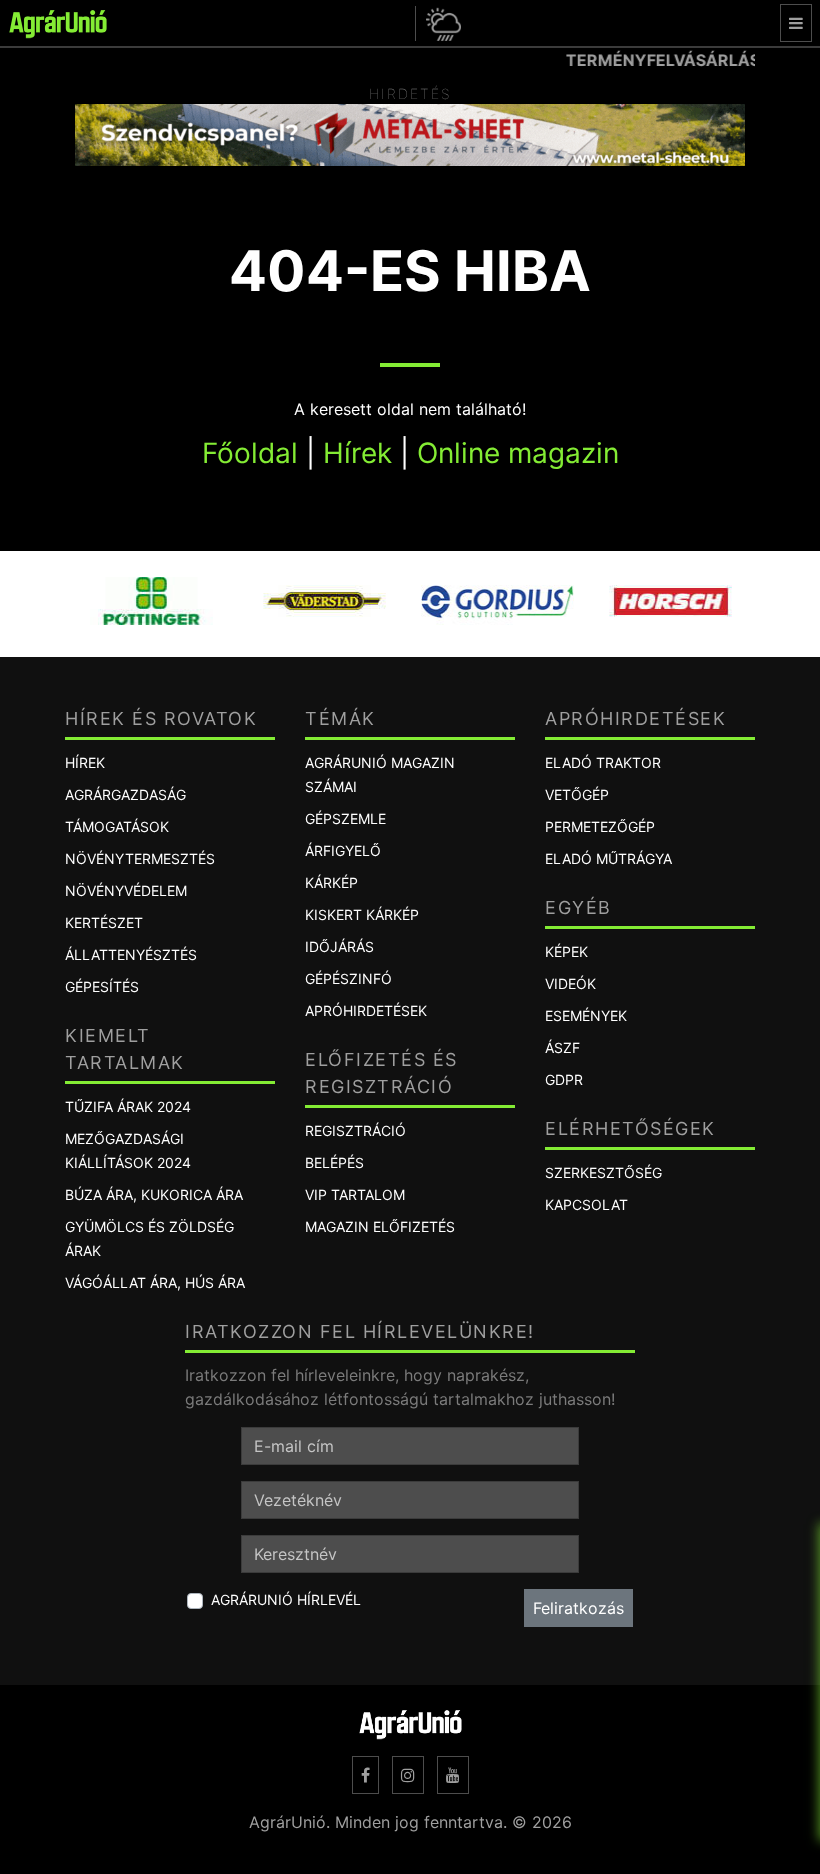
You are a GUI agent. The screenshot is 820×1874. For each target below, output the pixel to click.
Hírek (357, 453)
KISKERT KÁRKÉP (362, 914)
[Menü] (796, 23)
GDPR (564, 1079)
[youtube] (453, 1775)
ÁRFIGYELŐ (343, 850)
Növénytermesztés (140, 858)
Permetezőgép (600, 826)
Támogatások (117, 826)
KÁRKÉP (331, 882)
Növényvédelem (126, 890)
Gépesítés (102, 986)
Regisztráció (355, 1130)
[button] (440, 23)
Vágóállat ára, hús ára (155, 1282)
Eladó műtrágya (608, 858)
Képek (566, 951)
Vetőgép (577, 794)
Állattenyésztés (131, 954)
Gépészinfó (348, 978)
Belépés (334, 1162)
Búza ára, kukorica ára (154, 1194)
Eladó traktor (603, 762)
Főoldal (250, 453)
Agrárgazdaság (125, 794)
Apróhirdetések (366, 1010)
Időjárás (339, 946)
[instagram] (408, 1775)
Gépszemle (345, 818)
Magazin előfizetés (380, 1226)
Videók (570, 983)
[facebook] (365, 1775)
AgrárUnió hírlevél (286, 1599)
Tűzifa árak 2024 (128, 1106)
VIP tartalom (355, 1194)
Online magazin (518, 453)
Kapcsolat (586, 1204)
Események (586, 1015)
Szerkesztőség (603, 1172)
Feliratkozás (578, 1608)
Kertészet (104, 922)
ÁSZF (562, 1047)
